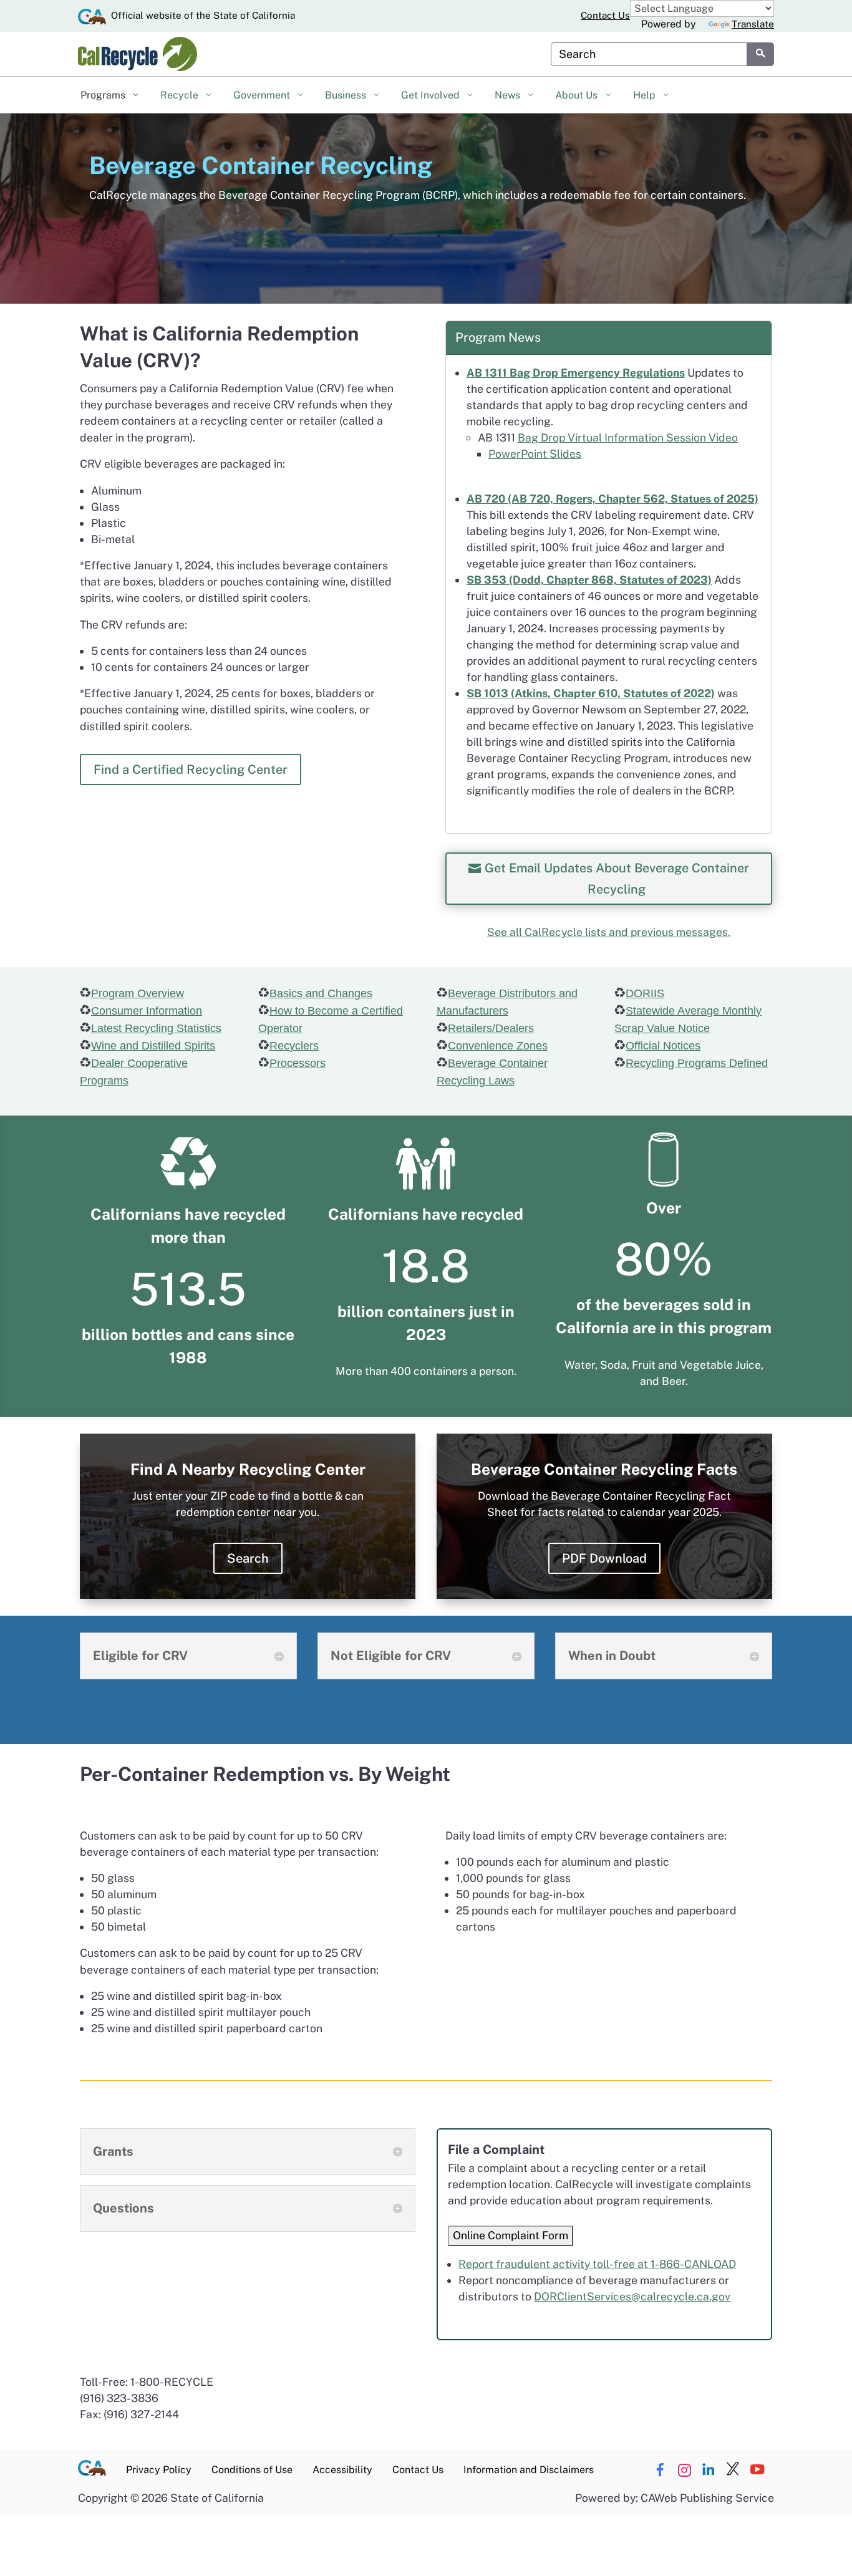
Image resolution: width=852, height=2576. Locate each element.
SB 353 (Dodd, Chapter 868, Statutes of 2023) (589, 580)
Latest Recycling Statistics (156, 1028)
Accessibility (342, 2470)
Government (263, 95)
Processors (298, 1063)
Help (646, 95)
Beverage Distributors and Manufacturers (507, 1002)
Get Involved (432, 95)
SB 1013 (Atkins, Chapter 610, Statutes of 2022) (591, 693)
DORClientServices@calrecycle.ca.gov (632, 2296)
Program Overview (138, 993)
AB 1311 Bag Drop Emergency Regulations (576, 373)
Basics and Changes (321, 993)
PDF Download (604, 1558)
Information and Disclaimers (529, 2470)
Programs (104, 95)
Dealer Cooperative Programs (134, 1072)
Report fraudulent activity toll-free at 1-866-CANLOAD (597, 2264)
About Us (578, 95)
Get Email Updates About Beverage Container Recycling (617, 879)
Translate (753, 24)
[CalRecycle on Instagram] (684, 2470)
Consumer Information (147, 1011)
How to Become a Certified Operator (331, 1020)
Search (248, 1558)
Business (347, 95)
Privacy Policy (159, 2470)
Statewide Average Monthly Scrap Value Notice (688, 1020)
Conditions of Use (252, 2470)
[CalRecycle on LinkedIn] (709, 2470)
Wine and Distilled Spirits (153, 1046)
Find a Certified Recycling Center (191, 769)
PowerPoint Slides (535, 454)
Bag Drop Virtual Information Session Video (628, 437)
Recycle (181, 95)
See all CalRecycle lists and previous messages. (609, 932)
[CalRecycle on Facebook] (660, 2470)
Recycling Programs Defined (697, 1063)
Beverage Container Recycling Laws (492, 1072)
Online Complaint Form (511, 2235)
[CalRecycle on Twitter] (733, 2470)
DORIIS (645, 993)
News (509, 95)
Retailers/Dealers (491, 1028)
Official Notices (663, 1046)
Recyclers (294, 1046)
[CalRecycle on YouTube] (757, 2470)
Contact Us (605, 15)
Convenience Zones (498, 1046)
